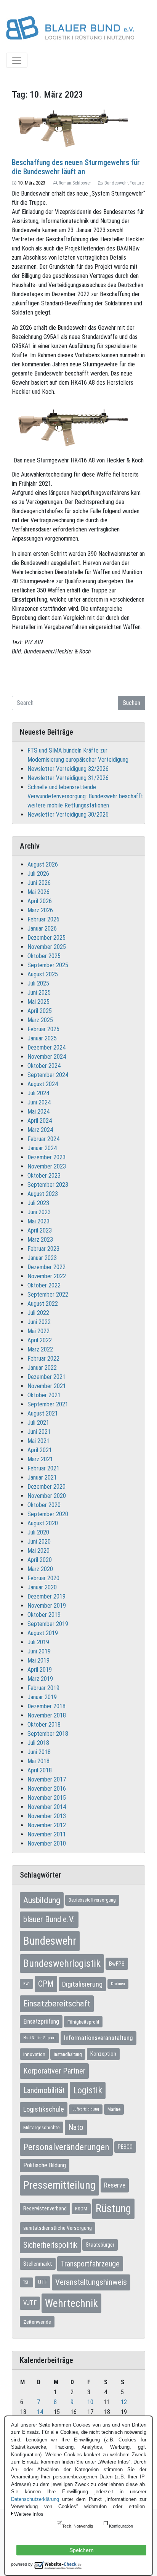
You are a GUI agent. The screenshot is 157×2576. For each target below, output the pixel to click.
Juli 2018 (38, 1743)
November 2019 (47, 1606)
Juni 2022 (39, 1322)
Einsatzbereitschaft (57, 2004)
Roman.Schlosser (75, 183)
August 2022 (43, 1304)
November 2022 (47, 1276)
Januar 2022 (42, 1368)
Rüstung (113, 2208)
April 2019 (40, 1670)
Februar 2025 (43, 1029)
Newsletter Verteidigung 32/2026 (68, 769)
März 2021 (40, 1459)
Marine (114, 2109)
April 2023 (40, 1230)
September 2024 (48, 1075)
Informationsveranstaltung (99, 2038)
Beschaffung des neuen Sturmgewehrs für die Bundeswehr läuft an (76, 167)
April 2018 (40, 1770)
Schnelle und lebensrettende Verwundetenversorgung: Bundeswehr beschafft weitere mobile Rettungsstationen (85, 796)
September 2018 (48, 1734)
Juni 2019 (39, 1651)
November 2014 (47, 1807)
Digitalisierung (82, 1984)
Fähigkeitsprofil (83, 2022)
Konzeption (103, 2054)
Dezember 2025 (46, 938)
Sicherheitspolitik (50, 2245)
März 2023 (40, 1240)
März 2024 (40, 1130)
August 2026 (43, 864)
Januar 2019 (42, 1697)
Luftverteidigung (86, 2109)
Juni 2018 (39, 1752)
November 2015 (47, 1798)
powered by (22, 2564)
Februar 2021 (43, 1468)
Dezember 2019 (46, 1596)
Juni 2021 (39, 1432)
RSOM (81, 2209)
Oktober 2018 (44, 1725)
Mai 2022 (38, 1331)
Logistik (88, 2090)
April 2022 (40, 1340)
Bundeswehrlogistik (62, 1963)
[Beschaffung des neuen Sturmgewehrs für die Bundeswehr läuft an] (78, 127)
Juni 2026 (39, 883)
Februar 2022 (43, 1359)
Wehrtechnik (71, 2303)
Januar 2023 (42, 1258)
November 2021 (47, 1386)
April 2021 (40, 1450)
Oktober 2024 (44, 1066)
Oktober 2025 (44, 956)
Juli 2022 (38, 1313)
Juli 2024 (38, 1093)
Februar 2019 (43, 1688)
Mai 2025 (38, 1002)
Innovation (34, 2054)
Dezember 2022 (46, 1267)
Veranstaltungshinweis (91, 2282)
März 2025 (40, 1020)
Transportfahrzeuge (90, 2264)
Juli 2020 (38, 1532)
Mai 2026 (38, 892)
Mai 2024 (38, 1111)
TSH (26, 2282)
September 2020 (48, 1514)
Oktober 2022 (44, 1285)
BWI (26, 1984)
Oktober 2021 (44, 1395)
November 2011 (47, 1834)
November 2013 (47, 1816)
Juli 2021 (38, 1423)
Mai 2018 (38, 1761)
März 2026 (40, 910)
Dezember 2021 (46, 1377)
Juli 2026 (38, 874)
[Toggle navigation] (17, 60)
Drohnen (118, 1984)
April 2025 (40, 1011)
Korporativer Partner (54, 2071)
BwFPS (117, 1964)
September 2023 (48, 1185)
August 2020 (43, 1523)
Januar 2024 (42, 1148)
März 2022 (40, 1349)
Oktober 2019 (44, 1615)
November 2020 (47, 1496)
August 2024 (43, 1084)
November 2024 (47, 1057)
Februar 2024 (43, 1139)
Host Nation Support (39, 2038)
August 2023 (43, 1194)
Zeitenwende (37, 2322)
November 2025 (47, 947)
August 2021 (43, 1413)
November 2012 (47, 1825)
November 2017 (47, 1779)
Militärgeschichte (42, 2127)
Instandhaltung (68, 2054)
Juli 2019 (38, 1642)
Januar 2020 (42, 1587)
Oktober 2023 (44, 1176)
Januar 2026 (42, 928)
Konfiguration (121, 2526)
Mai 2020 (38, 1551)
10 (90, 2402)
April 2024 (40, 1121)
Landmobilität (44, 2090)
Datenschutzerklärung (35, 2499)
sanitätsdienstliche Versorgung (58, 2228)
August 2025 (43, 974)
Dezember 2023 (46, 1157)
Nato (76, 2127)
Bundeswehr (116, 183)
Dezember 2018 (46, 1706)
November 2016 (47, 1789)
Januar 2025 (42, 1038)
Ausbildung (42, 1900)
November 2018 (47, 1715)
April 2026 (40, 901)
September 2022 (48, 1294)
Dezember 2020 (46, 1487)
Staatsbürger (100, 2245)
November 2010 (47, 1843)
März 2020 (40, 1569)
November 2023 (47, 1166)
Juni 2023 (39, 1212)
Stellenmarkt (38, 2264)
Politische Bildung (45, 2165)
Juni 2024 (39, 1102)
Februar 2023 (43, 1249)
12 (124, 2402)
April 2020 (40, 1560)
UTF (42, 2282)
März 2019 (40, 1679)
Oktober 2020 (44, 1505)
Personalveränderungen (66, 2147)
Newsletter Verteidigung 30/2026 (68, 815)
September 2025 (48, 965)
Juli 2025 (38, 983)
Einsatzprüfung (41, 2021)
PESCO (125, 2147)
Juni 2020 (39, 1542)
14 (40, 2412)
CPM (46, 1984)
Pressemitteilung (59, 2185)
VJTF (30, 2303)
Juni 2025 (39, 993)
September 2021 (48, 1404)
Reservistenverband (45, 2208)
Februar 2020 (43, 1578)
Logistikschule (44, 2109)
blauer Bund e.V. (49, 1919)
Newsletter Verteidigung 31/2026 (68, 778)
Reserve (115, 2185)
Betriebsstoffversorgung (92, 1900)
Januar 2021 (42, 1477)
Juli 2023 (38, 1203)
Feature (137, 183)
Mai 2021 (38, 1441)
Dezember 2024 (46, 1047)
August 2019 (43, 1633)
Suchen (131, 703)
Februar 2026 (43, 919)
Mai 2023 (38, 1221)
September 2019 (48, 1624)
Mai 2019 (38, 1660)
